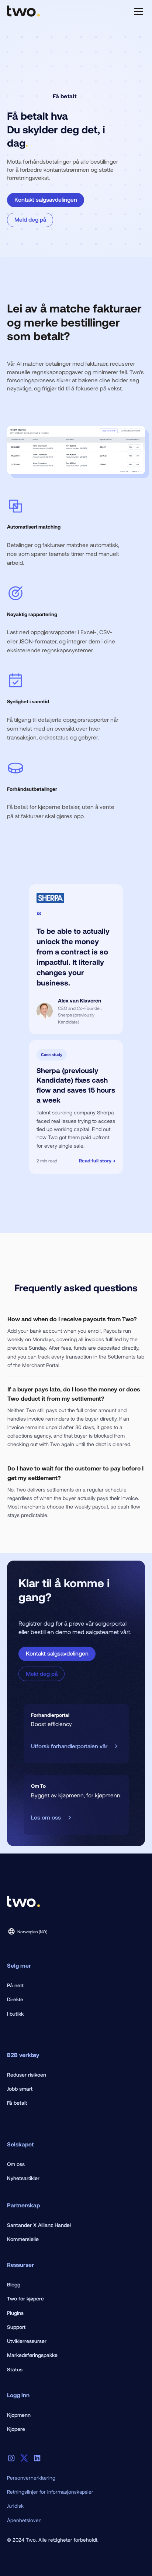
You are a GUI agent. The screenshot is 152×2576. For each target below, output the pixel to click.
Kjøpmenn (19, 2415)
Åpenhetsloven (24, 2520)
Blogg (14, 2284)
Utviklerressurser (27, 2341)
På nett (15, 1985)
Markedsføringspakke (32, 2355)
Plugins (15, 2313)
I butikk (15, 2014)
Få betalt (17, 2103)
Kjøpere (16, 2429)
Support (16, 2327)
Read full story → (97, 1161)
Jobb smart (20, 2089)
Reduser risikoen (27, 2075)
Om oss (16, 2164)
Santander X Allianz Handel (39, 2225)
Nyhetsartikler (23, 2178)
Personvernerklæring (31, 2478)
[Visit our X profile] (24, 2458)
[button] (137, 11)
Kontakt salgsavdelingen (46, 199)
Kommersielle (23, 2239)
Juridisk (15, 2506)
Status (15, 2369)
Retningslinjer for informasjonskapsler (50, 2492)
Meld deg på (30, 219)
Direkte (15, 1999)
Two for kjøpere (25, 2298)
